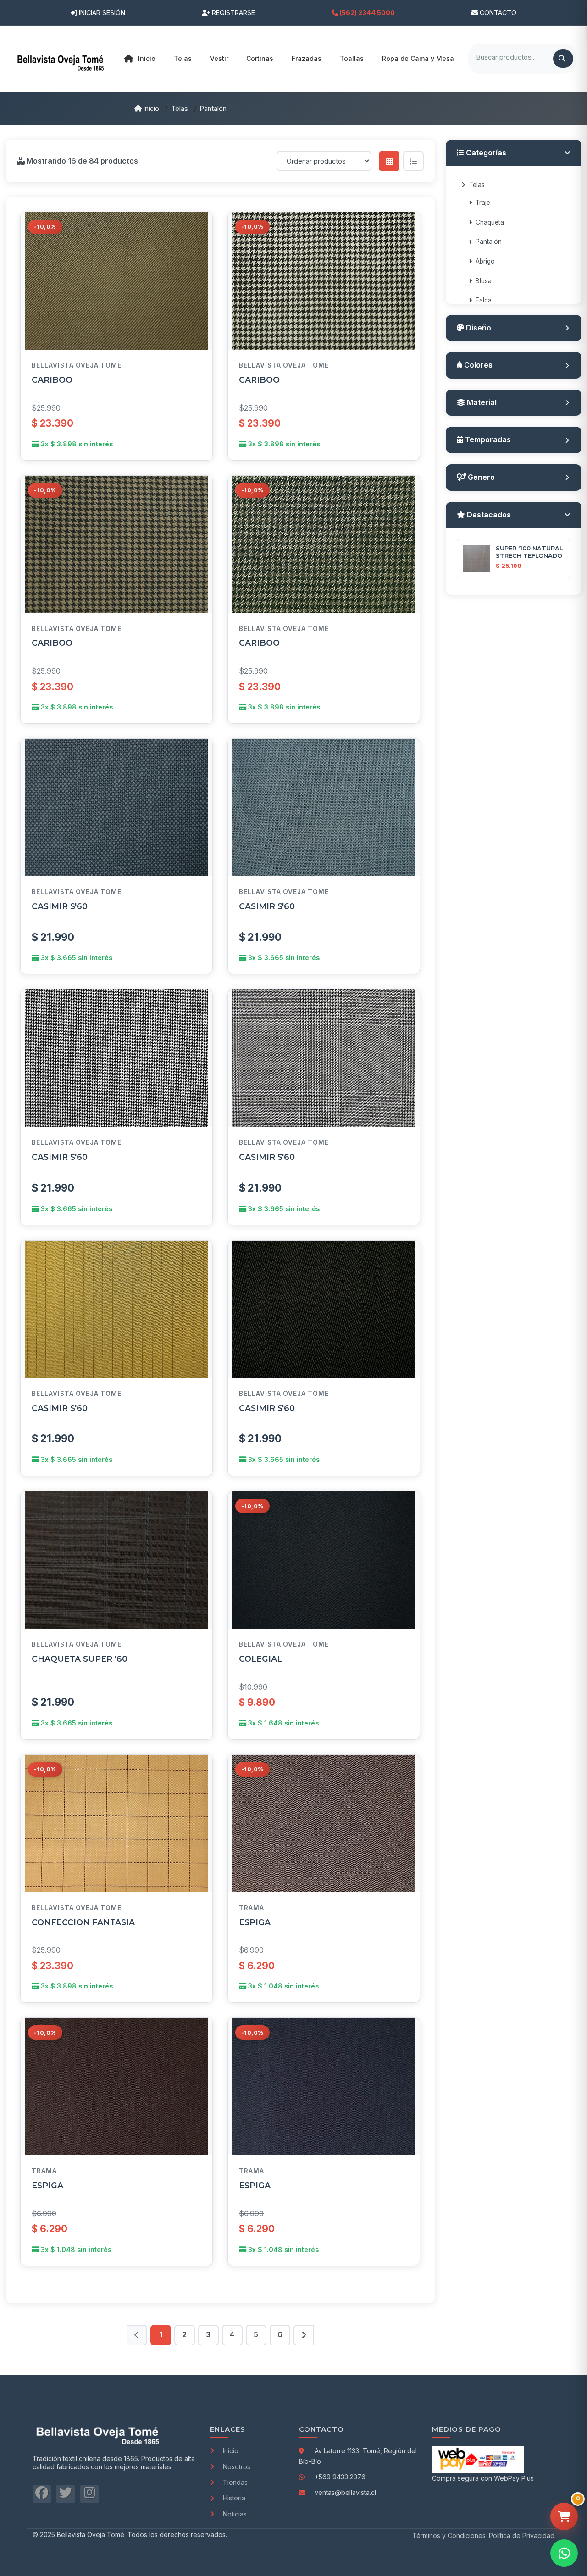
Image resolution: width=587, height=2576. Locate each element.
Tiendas (235, 2482)
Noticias (235, 2514)
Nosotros (237, 2467)
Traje (483, 203)
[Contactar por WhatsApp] (564, 2553)
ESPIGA (255, 1922)
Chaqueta (490, 222)
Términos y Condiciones (449, 2535)
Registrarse (233, 13)
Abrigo (485, 261)
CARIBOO (52, 380)
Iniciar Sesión (101, 13)
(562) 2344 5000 (366, 13)
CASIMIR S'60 (60, 906)
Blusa (484, 281)
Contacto (497, 13)
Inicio (147, 58)
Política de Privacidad (522, 2535)
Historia (234, 2498)
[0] (564, 2516)
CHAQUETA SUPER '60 (80, 1659)
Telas (180, 108)
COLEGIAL (260, 1659)
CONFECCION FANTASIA (83, 1922)
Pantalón (213, 108)
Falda (484, 300)
